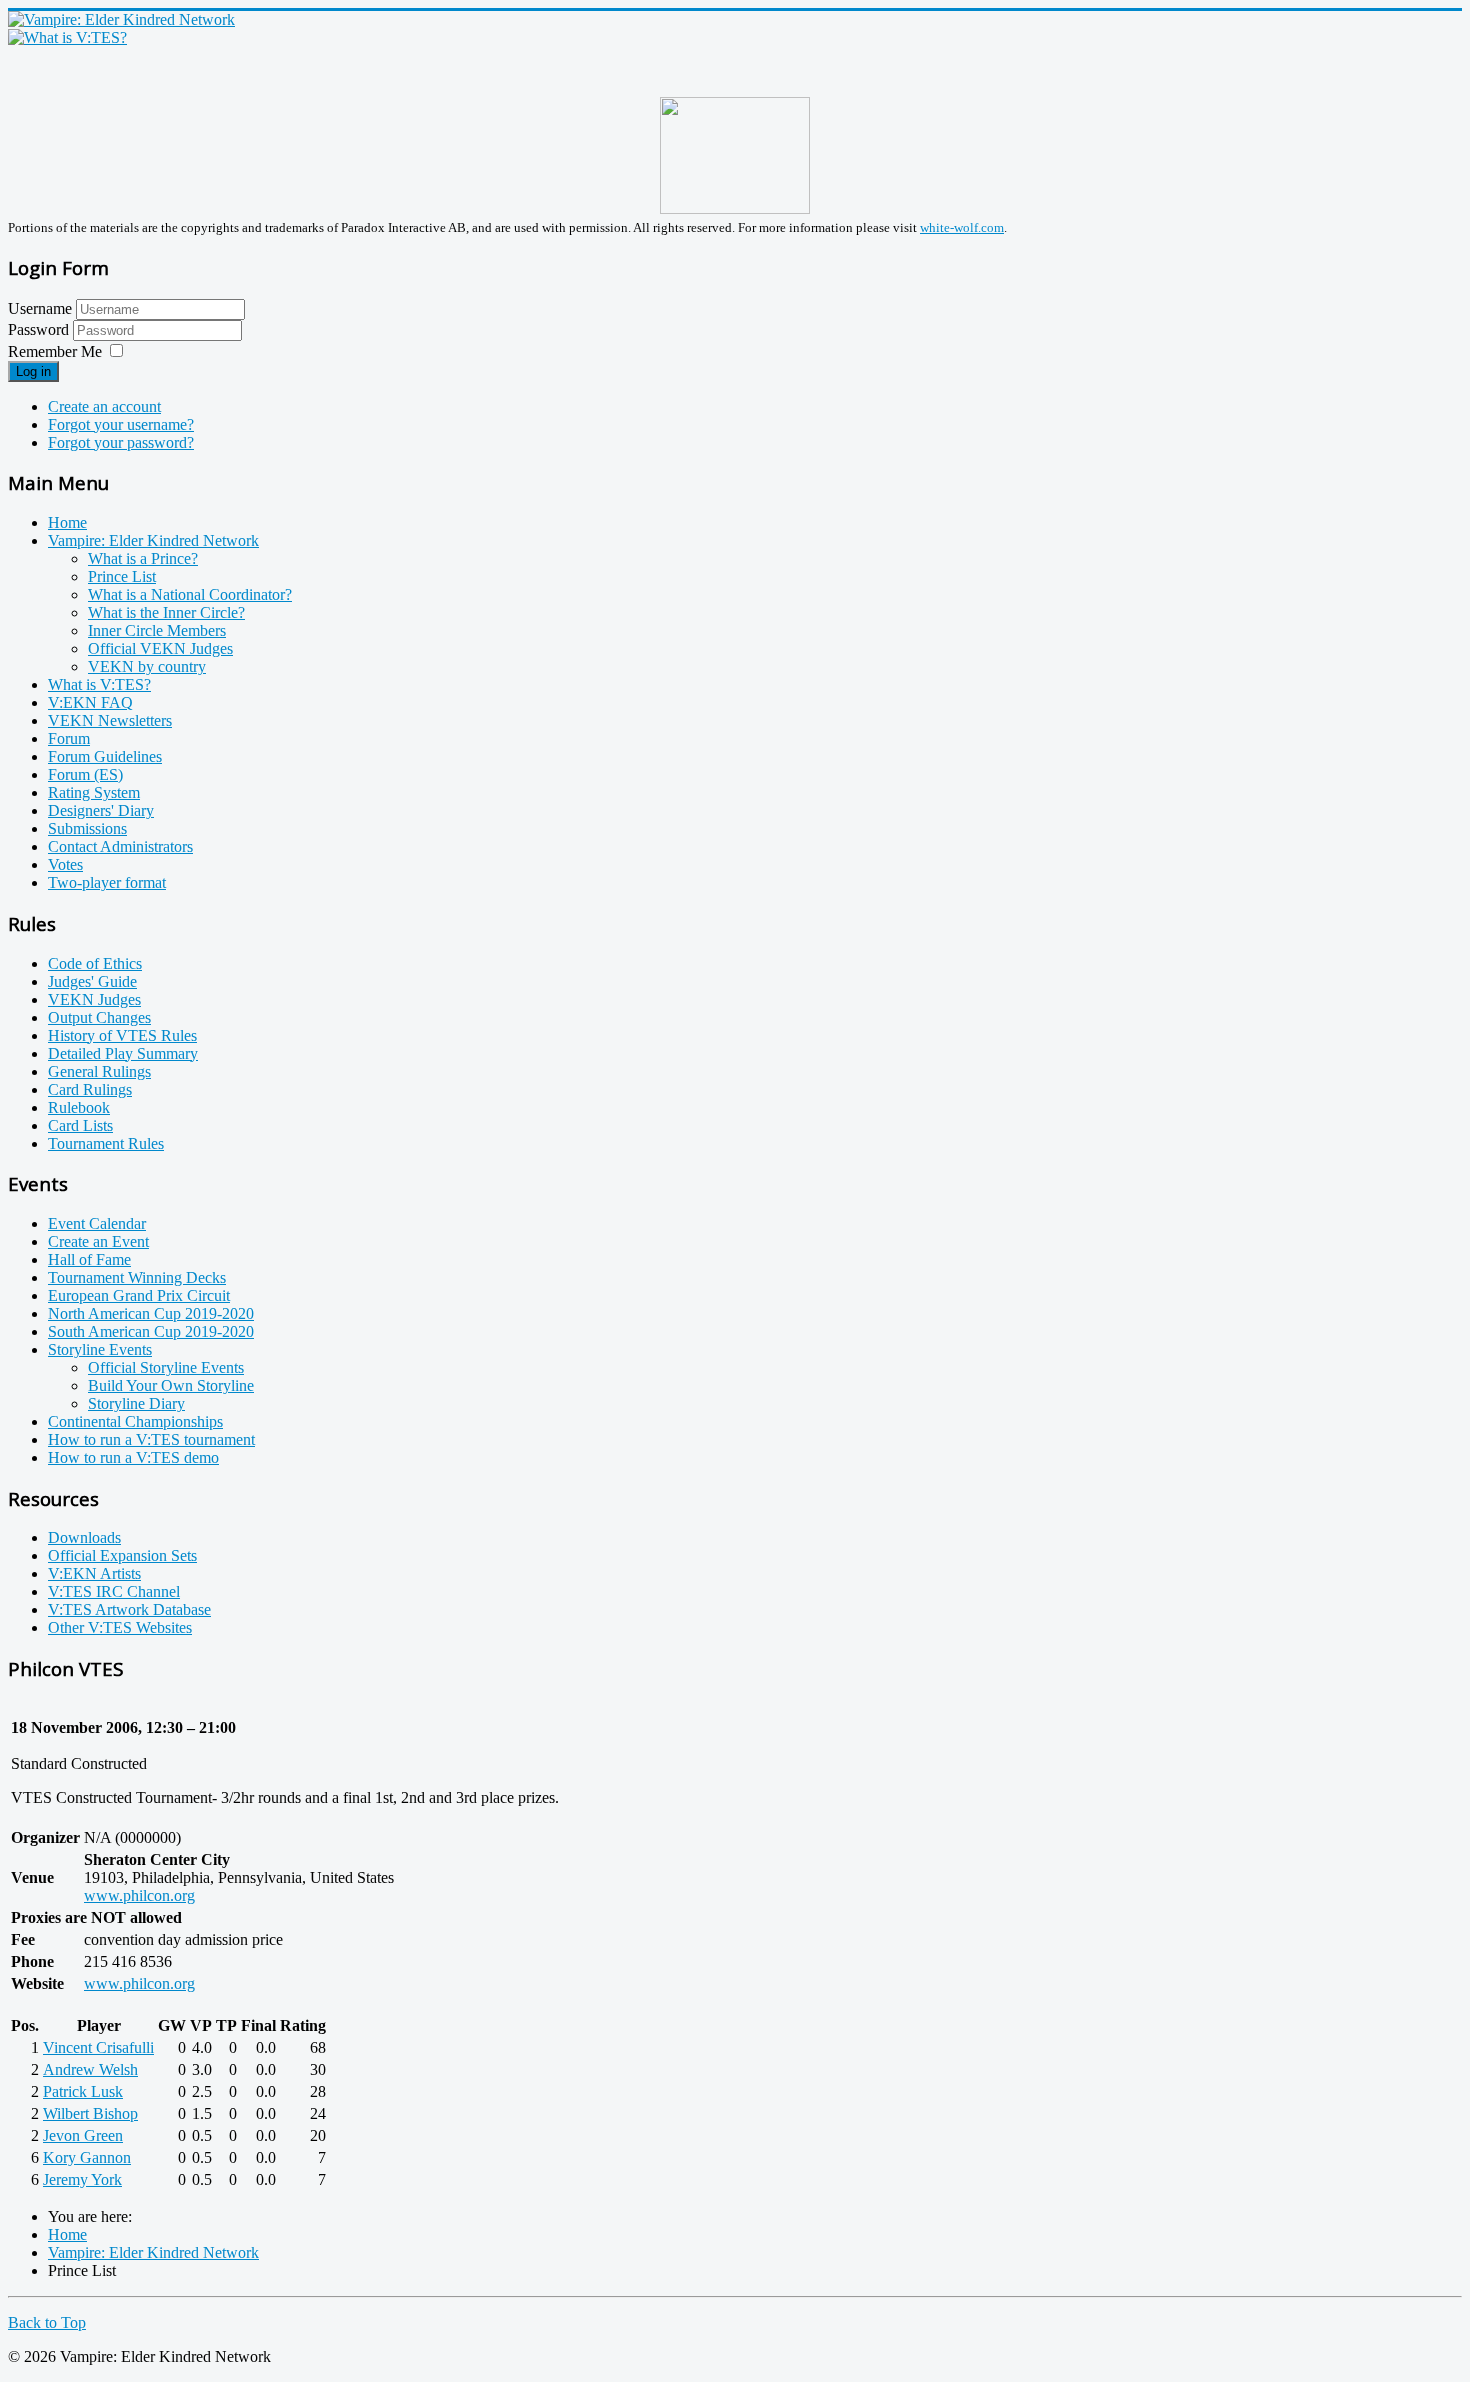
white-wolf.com (962, 227)
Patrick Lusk (83, 2091)
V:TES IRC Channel (114, 1591)
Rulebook (79, 1107)
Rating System (94, 792)
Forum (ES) (85, 774)
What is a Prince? (143, 558)
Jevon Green (83, 2135)
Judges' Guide (92, 981)
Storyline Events (100, 1349)
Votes (65, 864)
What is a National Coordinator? (190, 594)
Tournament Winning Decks (137, 1277)
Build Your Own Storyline (171, 1385)
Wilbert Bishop (90, 2113)
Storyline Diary (136, 1403)
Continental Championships (135, 1421)
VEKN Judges (94, 999)
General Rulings (99, 1071)
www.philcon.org (139, 1895)
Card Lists (80, 1125)
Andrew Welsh (90, 2069)
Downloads (84, 1537)
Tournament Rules (106, 1143)
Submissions (87, 828)
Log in (33, 371)
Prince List (122, 576)
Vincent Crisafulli (98, 2047)
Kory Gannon (87, 2157)
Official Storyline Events (166, 1367)
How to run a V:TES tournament (151, 1439)
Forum (69, 738)
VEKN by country (147, 666)
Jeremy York (82, 2179)
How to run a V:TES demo (133, 1457)
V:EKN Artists (94, 1573)
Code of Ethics (95, 963)
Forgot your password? (121, 442)
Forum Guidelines (105, 756)
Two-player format (107, 882)
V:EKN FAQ (90, 702)
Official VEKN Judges (160, 648)
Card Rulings (90, 1089)
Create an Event (98, 1241)
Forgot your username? (121, 424)
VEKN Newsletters (110, 720)
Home (67, 522)
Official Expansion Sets (122, 1555)
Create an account (104, 406)
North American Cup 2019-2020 (151, 1313)
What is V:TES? (99, 684)
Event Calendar (97, 1223)
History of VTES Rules (122, 1035)
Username (40, 308)
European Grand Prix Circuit (139, 1295)
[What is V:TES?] (67, 37)
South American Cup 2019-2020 (151, 1331)
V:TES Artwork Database (129, 1609)
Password (40, 329)
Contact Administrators (120, 846)
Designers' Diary (101, 810)
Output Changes (99, 1017)
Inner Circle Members (157, 630)
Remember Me (55, 351)
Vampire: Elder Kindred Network (153, 540)
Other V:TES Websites (120, 1627)
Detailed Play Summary (123, 1053)
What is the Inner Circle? (166, 612)
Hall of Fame (89, 1259)
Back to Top (47, 2322)
